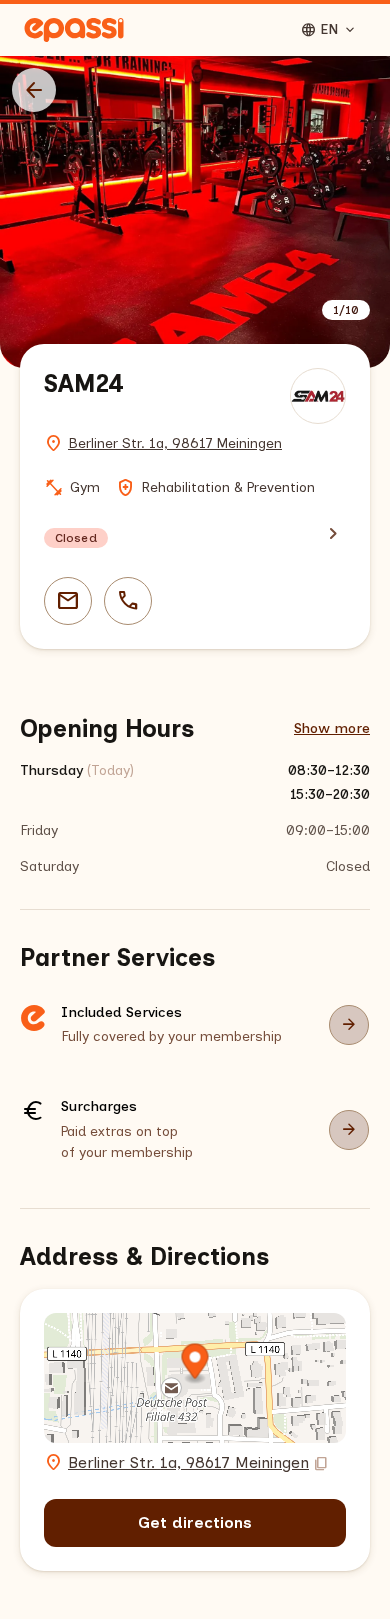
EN (329, 30)
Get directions (195, 1522)
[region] (195, 212)
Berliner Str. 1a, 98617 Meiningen (175, 443)
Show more (332, 728)
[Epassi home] (74, 30)
